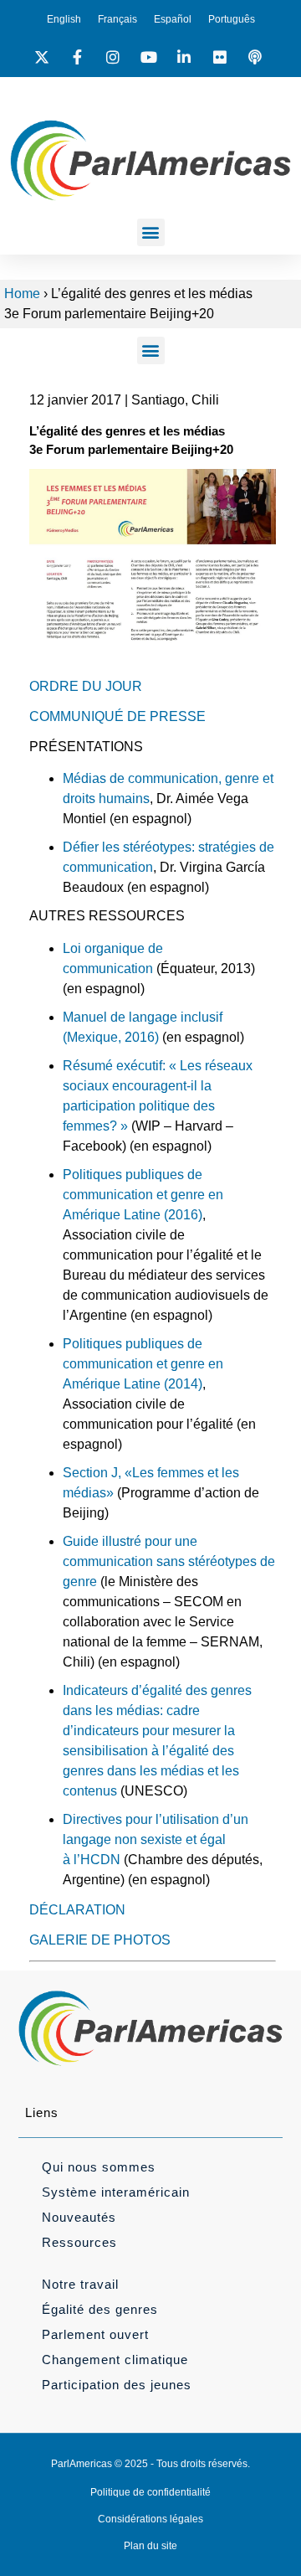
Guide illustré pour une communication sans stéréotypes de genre (169, 1561)
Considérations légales (150, 2519)
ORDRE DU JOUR (86, 686)
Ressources (79, 2242)
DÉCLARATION (77, 1910)
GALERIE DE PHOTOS (100, 1940)
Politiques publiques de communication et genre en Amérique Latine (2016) (143, 1195)
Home (22, 294)
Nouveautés (79, 2217)
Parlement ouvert (95, 2334)
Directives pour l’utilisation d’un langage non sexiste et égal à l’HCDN (156, 1839)
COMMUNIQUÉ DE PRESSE (117, 716)
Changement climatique (115, 2360)
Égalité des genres (100, 2309)
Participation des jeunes (117, 2385)
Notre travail (80, 2284)
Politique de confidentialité (150, 2492)
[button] (151, 232)
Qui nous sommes (99, 2167)
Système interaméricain (116, 2192)
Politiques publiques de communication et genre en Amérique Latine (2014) (143, 1364)
